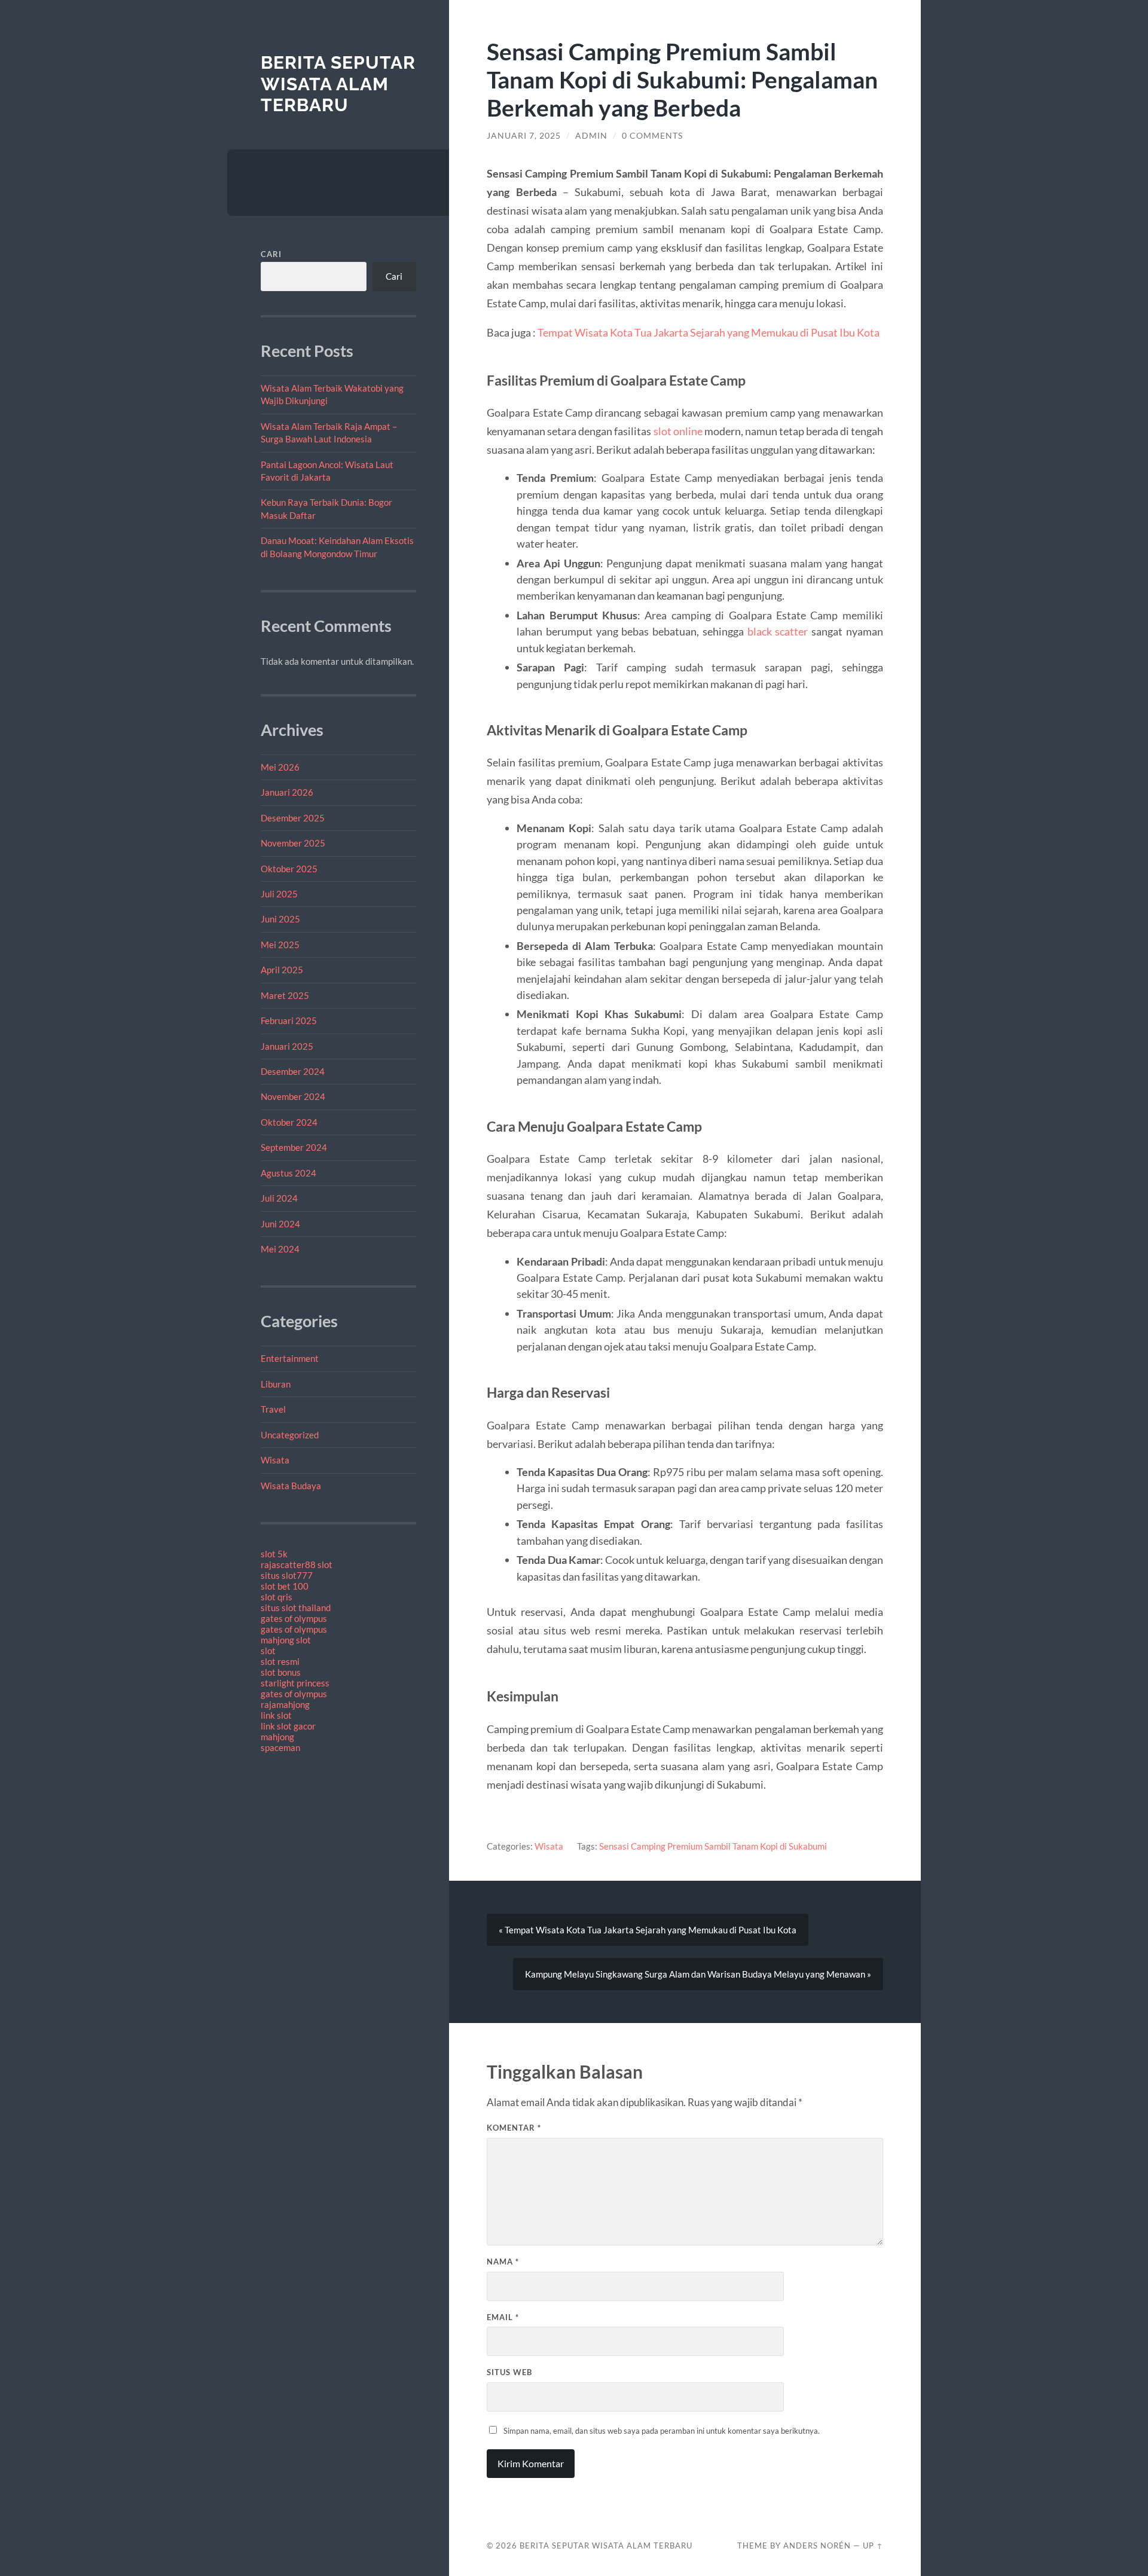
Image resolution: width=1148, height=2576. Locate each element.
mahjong (277, 1737)
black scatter (778, 631)
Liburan (276, 1384)
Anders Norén (817, 2546)
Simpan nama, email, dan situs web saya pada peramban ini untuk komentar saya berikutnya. (662, 2431)
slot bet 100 (285, 1586)
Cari (271, 254)
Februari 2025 (289, 1020)
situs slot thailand (296, 1608)
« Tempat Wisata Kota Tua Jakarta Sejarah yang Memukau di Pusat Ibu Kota (648, 1930)
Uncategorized (290, 1435)
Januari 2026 (287, 792)
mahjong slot (286, 1640)
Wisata (275, 1460)
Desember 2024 (293, 1071)
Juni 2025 (280, 919)
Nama (503, 2262)
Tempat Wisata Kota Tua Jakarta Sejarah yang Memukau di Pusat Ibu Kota (709, 332)
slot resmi (280, 1661)
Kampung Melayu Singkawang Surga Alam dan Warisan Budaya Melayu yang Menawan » (698, 1974)
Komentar (514, 2128)
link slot (276, 1715)
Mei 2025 (280, 945)
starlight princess (295, 1683)
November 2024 (293, 1096)
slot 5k (274, 1554)
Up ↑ (873, 2546)
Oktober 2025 (289, 869)
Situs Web (509, 2372)
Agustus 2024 (288, 1173)
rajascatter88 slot (297, 1564)
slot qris (277, 1597)
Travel (273, 1409)
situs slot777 (287, 1575)
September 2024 (294, 1147)
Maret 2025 (285, 995)
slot (268, 1651)
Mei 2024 (280, 1249)
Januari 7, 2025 (524, 136)
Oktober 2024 (289, 1122)
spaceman (280, 1747)
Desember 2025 (293, 818)
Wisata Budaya (291, 1486)
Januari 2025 (287, 1046)
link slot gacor (288, 1726)
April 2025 (282, 970)
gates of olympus (294, 1618)
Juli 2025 (279, 894)
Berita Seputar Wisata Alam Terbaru (338, 84)
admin (591, 136)
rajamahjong (285, 1704)
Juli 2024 (279, 1198)
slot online (678, 431)
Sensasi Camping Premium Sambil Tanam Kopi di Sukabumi (713, 1846)
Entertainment (290, 1358)
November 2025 (293, 843)
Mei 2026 (280, 767)
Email (503, 2317)
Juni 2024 (280, 1224)
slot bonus (281, 1672)
